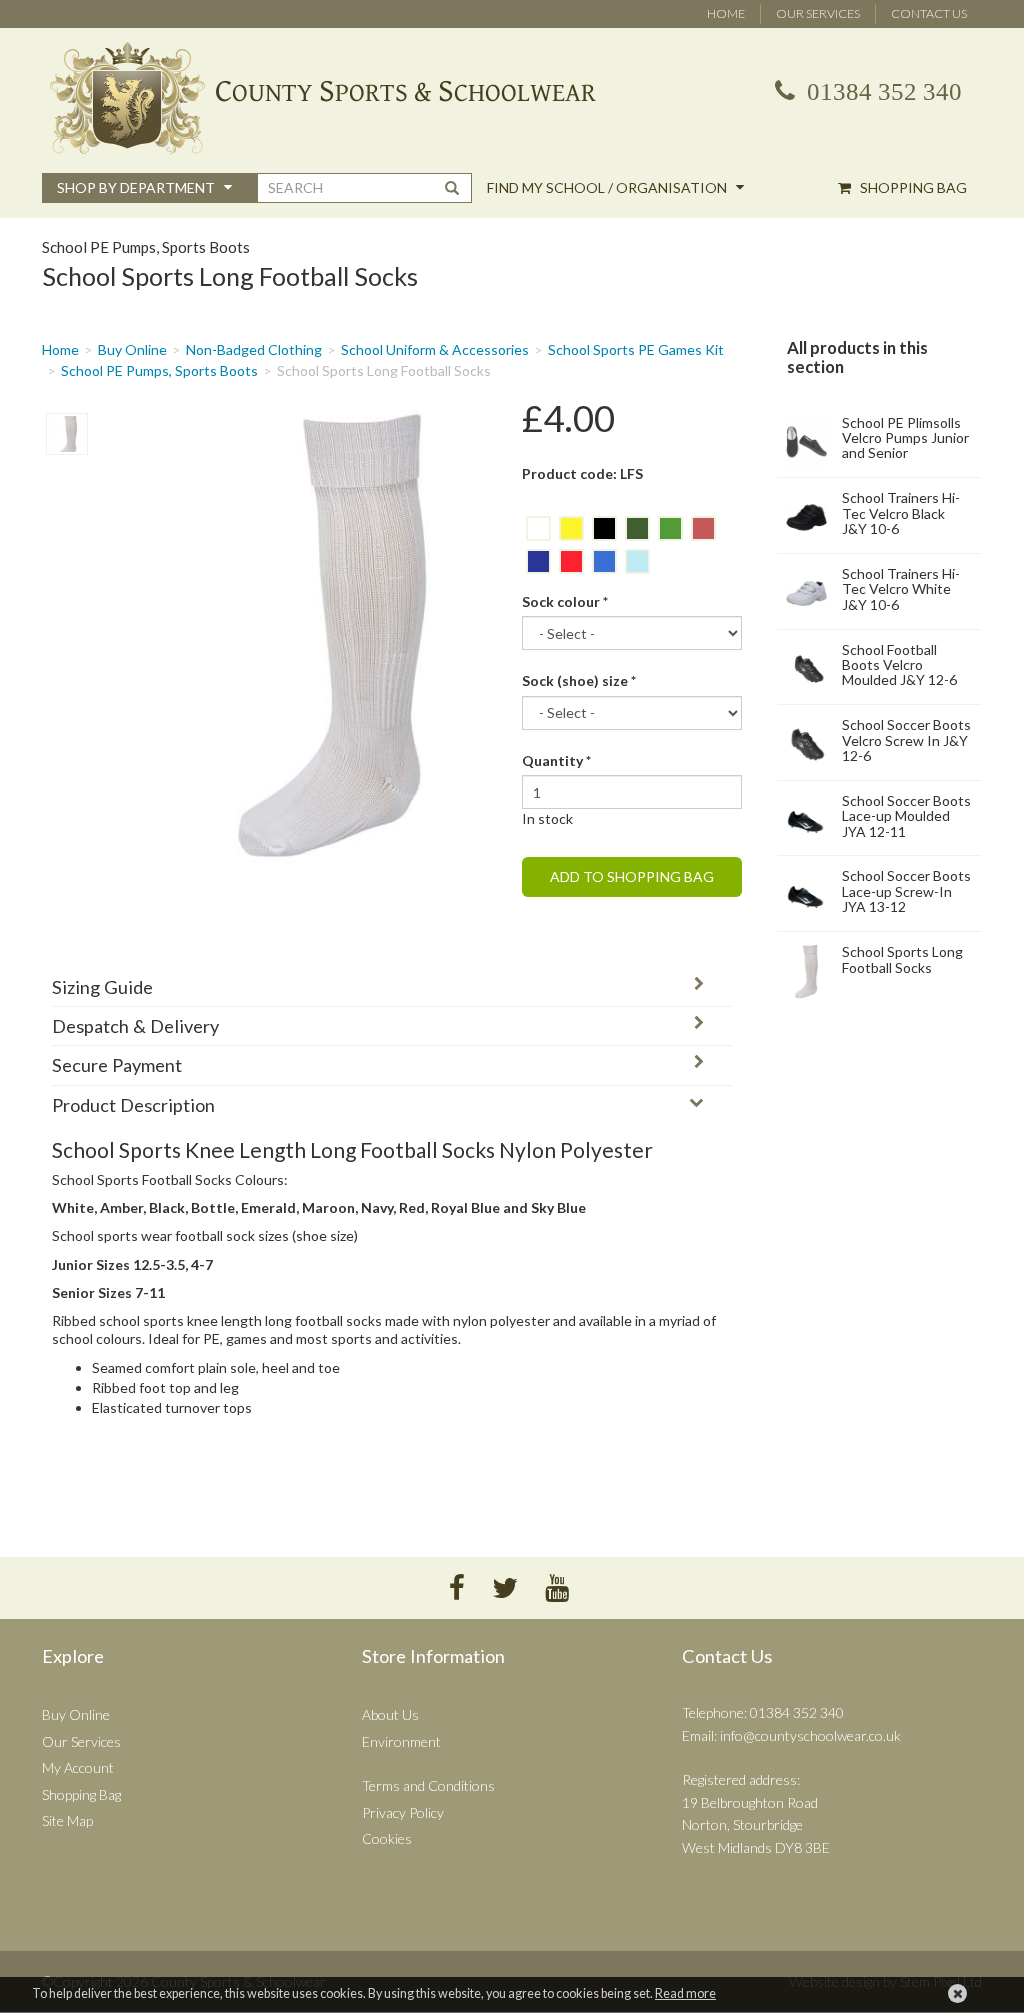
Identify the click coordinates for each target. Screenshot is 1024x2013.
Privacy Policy (403, 1812)
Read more (685, 1993)
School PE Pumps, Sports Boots (159, 370)
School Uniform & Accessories (435, 349)
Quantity (556, 760)
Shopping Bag (912, 187)
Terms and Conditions (428, 1785)
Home (726, 13)
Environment (401, 1741)
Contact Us (929, 13)
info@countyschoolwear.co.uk (810, 1735)
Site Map (67, 1820)
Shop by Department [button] (137, 187)
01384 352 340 (881, 91)
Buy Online (132, 349)
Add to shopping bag (632, 876)
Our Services (818, 13)
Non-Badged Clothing (254, 349)
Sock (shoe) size (579, 680)
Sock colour (565, 601)
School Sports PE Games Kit (636, 349)
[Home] (512, 98)
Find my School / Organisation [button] (608, 187)
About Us (390, 1714)
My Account (78, 1767)
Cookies (387, 1838)
